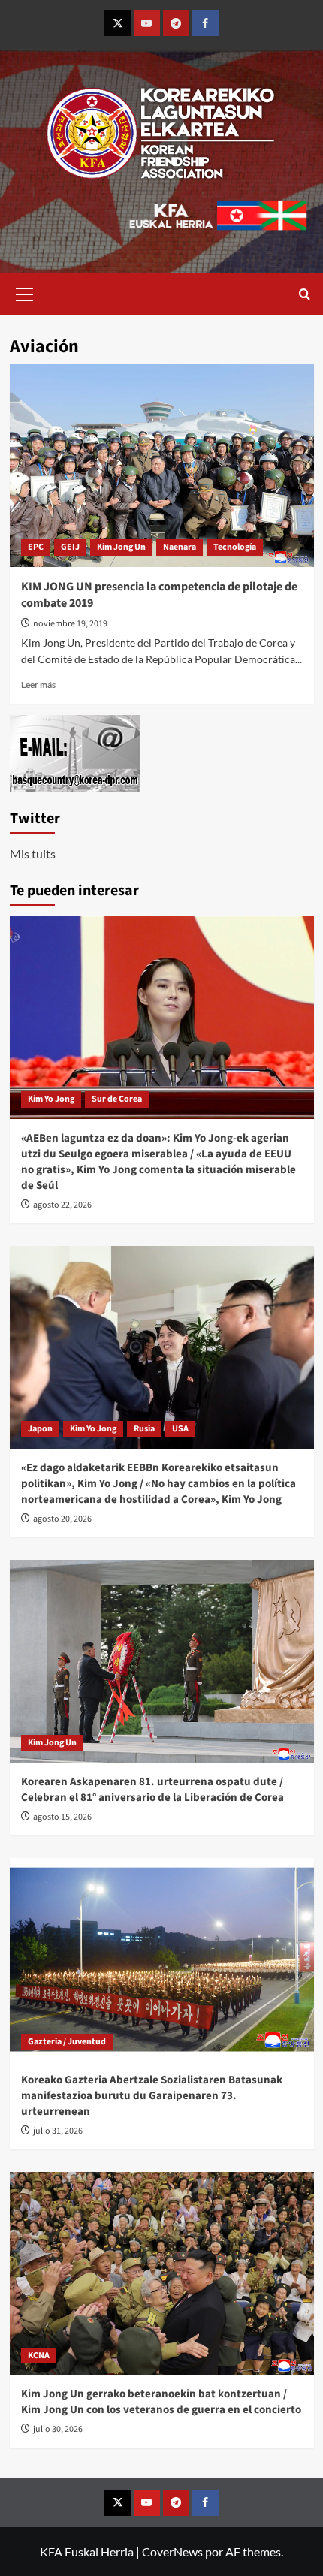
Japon (40, 1429)
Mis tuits (33, 854)
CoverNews (172, 2552)
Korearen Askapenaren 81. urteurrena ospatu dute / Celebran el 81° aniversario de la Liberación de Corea (152, 1790)
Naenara (180, 547)
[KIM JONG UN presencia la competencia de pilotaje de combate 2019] (162, 466)
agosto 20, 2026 (62, 1519)
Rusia (144, 1429)
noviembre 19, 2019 (70, 624)
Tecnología (235, 547)
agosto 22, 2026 (62, 1205)
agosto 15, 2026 (62, 1817)
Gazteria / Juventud (67, 2042)
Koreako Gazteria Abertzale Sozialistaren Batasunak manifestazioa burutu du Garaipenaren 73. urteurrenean (152, 2096)
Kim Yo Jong (51, 1099)
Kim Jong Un (121, 547)
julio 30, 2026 (58, 2429)
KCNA (39, 2356)
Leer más (38, 685)
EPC (36, 547)
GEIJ (70, 547)
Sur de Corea (117, 1099)
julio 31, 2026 (58, 2131)
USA (180, 1429)
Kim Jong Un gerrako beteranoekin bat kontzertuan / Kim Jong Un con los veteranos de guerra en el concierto (161, 2402)
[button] (25, 292)
